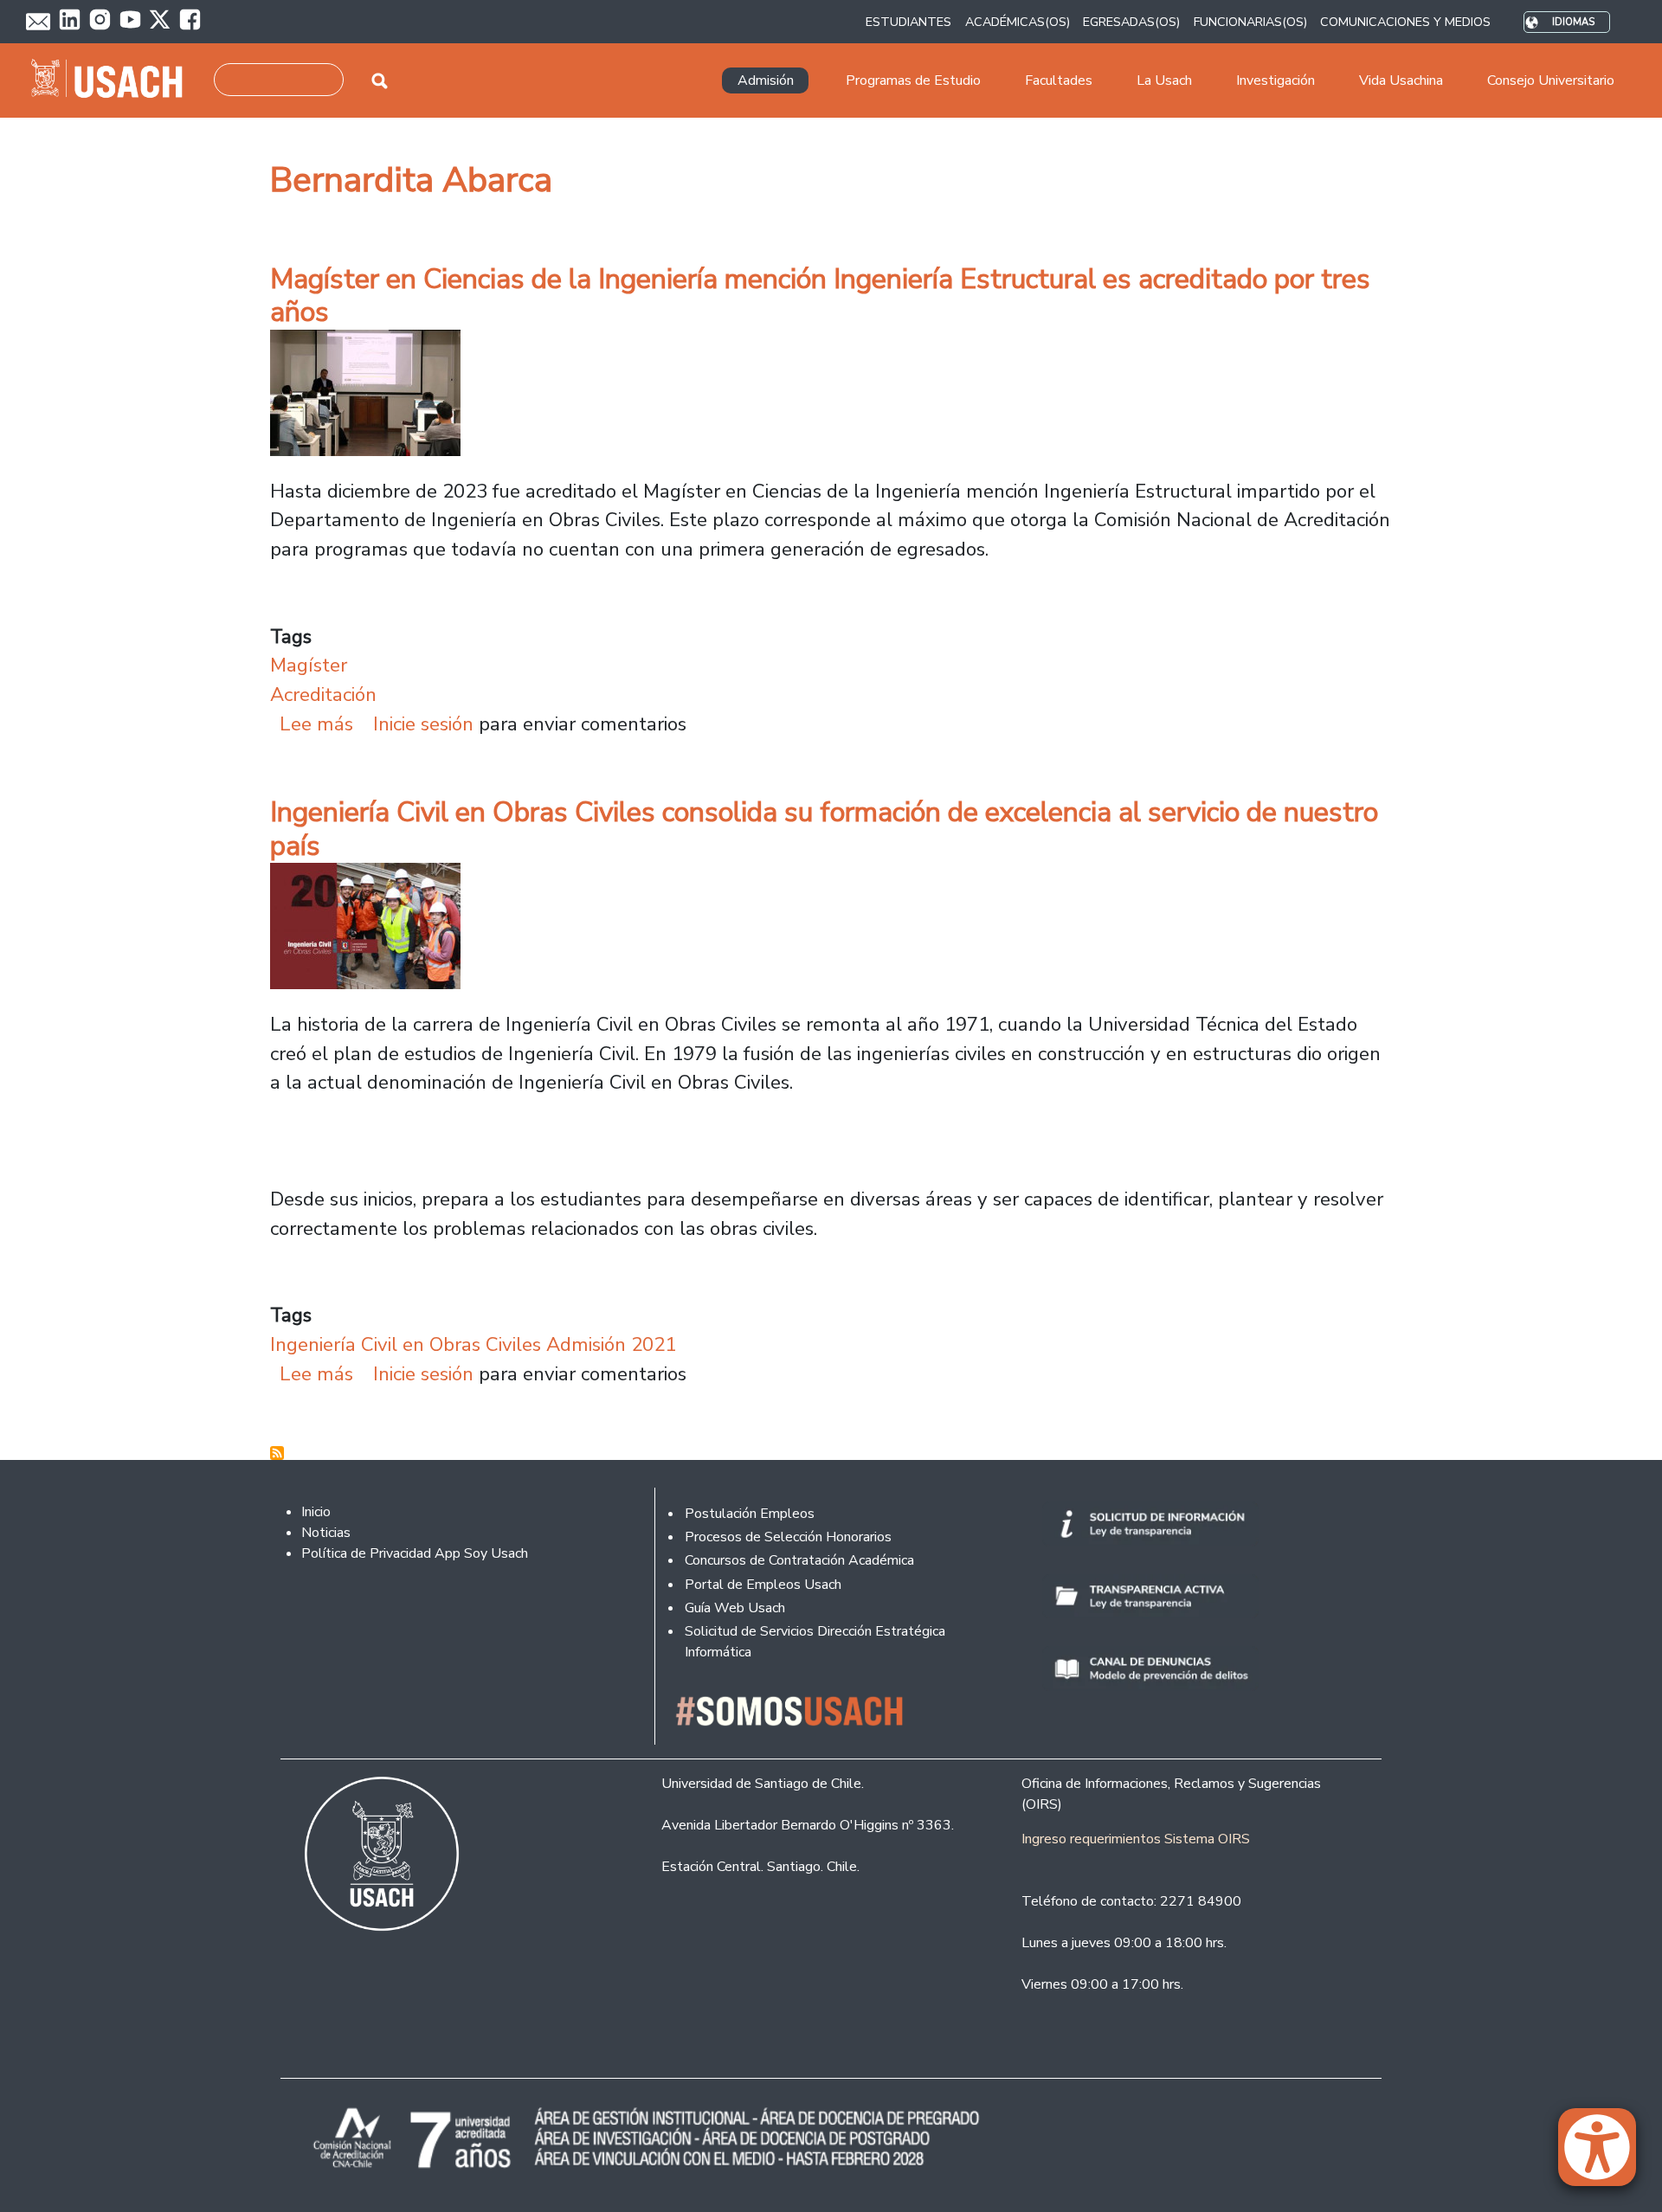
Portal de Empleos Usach (763, 1585)
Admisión (766, 80)
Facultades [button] (1059, 80)
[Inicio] (114, 80)
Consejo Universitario (1551, 80)
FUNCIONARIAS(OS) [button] (1250, 22)
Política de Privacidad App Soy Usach (415, 1553)
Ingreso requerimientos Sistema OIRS (1136, 1839)
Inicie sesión (423, 724)
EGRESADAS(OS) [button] (1131, 22)
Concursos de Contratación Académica (799, 1560)
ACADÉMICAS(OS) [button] (1018, 22)
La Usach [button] (1164, 80)
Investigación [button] (1275, 80)
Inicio (316, 1512)
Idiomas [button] (1573, 22)
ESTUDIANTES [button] (908, 22)
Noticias (326, 1533)
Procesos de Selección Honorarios (788, 1537)
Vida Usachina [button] (1401, 80)
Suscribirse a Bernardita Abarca (277, 1453)
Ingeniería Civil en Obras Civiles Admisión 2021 (473, 1344)
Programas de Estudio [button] (913, 80)
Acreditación (323, 694)
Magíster (309, 665)
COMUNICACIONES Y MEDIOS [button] (1405, 22)
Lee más (316, 724)
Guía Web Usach (735, 1608)
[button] (1606, 2155)
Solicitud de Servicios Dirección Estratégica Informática (815, 1642)
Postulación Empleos (750, 1514)
